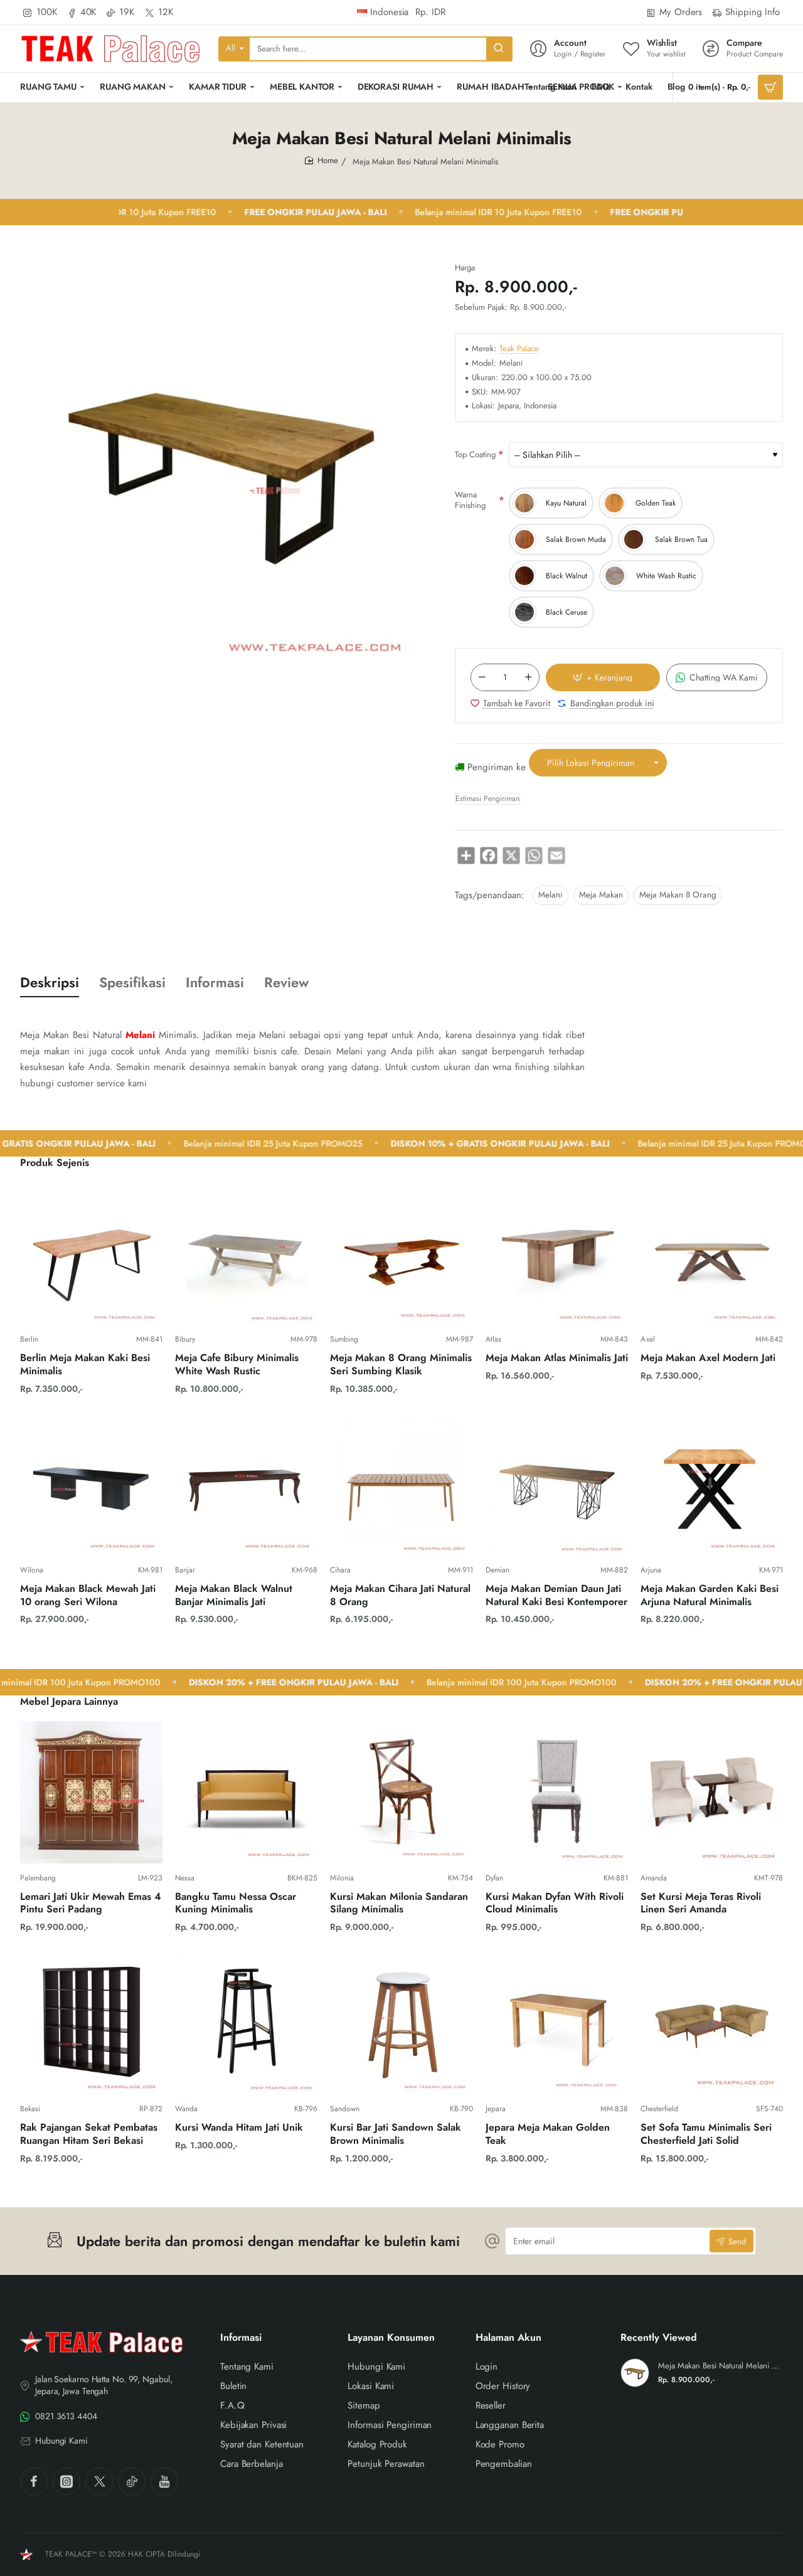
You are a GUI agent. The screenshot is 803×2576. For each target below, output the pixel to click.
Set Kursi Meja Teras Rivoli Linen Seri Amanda (701, 1904)
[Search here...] (499, 49)
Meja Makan (601, 895)
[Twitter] (99, 2481)
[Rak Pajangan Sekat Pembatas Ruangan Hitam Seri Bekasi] (91, 2023)
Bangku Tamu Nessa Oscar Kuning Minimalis (236, 1904)
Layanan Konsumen (391, 2338)
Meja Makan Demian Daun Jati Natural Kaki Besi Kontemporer (556, 1596)
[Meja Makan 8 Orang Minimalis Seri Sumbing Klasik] (401, 1254)
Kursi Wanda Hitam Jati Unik (239, 2128)
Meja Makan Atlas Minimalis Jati (557, 1358)
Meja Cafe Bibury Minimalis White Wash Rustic (237, 1365)
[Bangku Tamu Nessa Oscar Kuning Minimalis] (246, 1792)
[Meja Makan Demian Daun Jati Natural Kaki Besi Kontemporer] (557, 1484)
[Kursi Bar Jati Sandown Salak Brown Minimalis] (401, 2023)
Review (286, 983)
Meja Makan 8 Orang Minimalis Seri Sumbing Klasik (401, 1365)
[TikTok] (132, 2481)
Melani (550, 895)
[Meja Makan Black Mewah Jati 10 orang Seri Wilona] (91, 1484)
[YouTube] (164, 2481)
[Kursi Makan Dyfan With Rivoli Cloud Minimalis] (557, 1792)
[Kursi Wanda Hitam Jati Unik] (246, 2023)
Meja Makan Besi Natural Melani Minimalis (719, 2366)
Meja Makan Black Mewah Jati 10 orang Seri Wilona (88, 1596)
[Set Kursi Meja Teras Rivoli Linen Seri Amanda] (712, 1792)
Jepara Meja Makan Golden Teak (548, 2134)
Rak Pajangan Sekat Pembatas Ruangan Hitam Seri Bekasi (89, 2134)
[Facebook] (34, 2481)
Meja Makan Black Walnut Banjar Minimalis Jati (234, 1596)
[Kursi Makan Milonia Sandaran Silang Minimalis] (401, 1792)
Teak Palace (519, 349)
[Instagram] (66, 2481)
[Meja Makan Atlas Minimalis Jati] (557, 1254)
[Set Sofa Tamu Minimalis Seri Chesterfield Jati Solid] (712, 2023)
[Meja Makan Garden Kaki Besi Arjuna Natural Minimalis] (712, 1484)
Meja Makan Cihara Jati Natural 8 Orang (400, 1596)
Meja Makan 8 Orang (678, 895)
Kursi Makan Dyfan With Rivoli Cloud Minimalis (555, 1904)
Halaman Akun (508, 2338)
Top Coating (475, 454)
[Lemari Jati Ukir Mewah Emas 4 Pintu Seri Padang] (91, 1792)
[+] (528, 677)
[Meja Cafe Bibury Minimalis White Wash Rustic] (246, 1254)
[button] (603, 677)
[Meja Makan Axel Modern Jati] (712, 1254)
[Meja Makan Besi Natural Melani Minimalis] (635, 2373)
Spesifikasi (132, 983)
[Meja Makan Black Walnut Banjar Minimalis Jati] (246, 1484)
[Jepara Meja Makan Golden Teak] (557, 2023)
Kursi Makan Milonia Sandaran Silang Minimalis (399, 1904)
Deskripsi (50, 983)
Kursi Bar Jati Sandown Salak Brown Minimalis (396, 2134)
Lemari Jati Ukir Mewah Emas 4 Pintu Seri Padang (91, 1904)
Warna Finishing (470, 500)
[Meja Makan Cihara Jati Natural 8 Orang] (401, 1484)
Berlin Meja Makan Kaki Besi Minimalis (85, 1365)
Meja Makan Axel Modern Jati (708, 1358)
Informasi (215, 983)
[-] (482, 677)
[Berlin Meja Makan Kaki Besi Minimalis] (91, 1254)
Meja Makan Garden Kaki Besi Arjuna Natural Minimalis (710, 1596)
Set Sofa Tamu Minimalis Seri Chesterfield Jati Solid (706, 2134)
